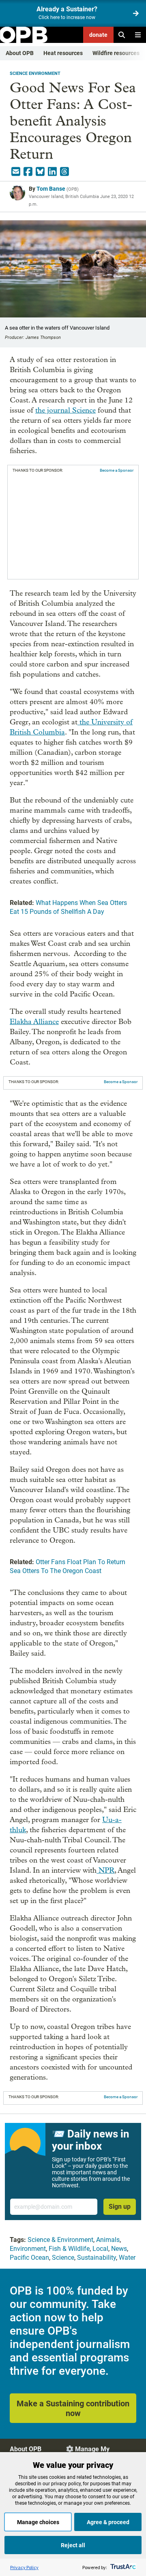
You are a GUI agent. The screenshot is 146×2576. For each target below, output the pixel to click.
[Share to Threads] (64, 172)
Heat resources (63, 53)
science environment (35, 73)
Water (127, 2258)
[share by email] (16, 172)
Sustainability (97, 2258)
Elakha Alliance (34, 1022)
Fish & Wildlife (69, 2249)
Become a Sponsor (117, 470)
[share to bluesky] (40, 172)
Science (63, 2258)
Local (100, 2249)
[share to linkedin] (52, 172)
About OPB (20, 53)
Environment (28, 2249)
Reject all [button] (73, 2545)
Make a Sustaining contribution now (73, 2408)
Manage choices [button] (38, 2522)
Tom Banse (51, 189)
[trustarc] (122, 2567)
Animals (108, 2240)
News (119, 2249)
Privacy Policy (24, 2567)
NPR (105, 1870)
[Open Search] (122, 35)
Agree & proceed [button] (108, 2522)
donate (98, 35)
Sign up (120, 2207)
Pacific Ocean (29, 2258)
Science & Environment (60, 2240)
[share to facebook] (28, 172)
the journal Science (65, 410)
